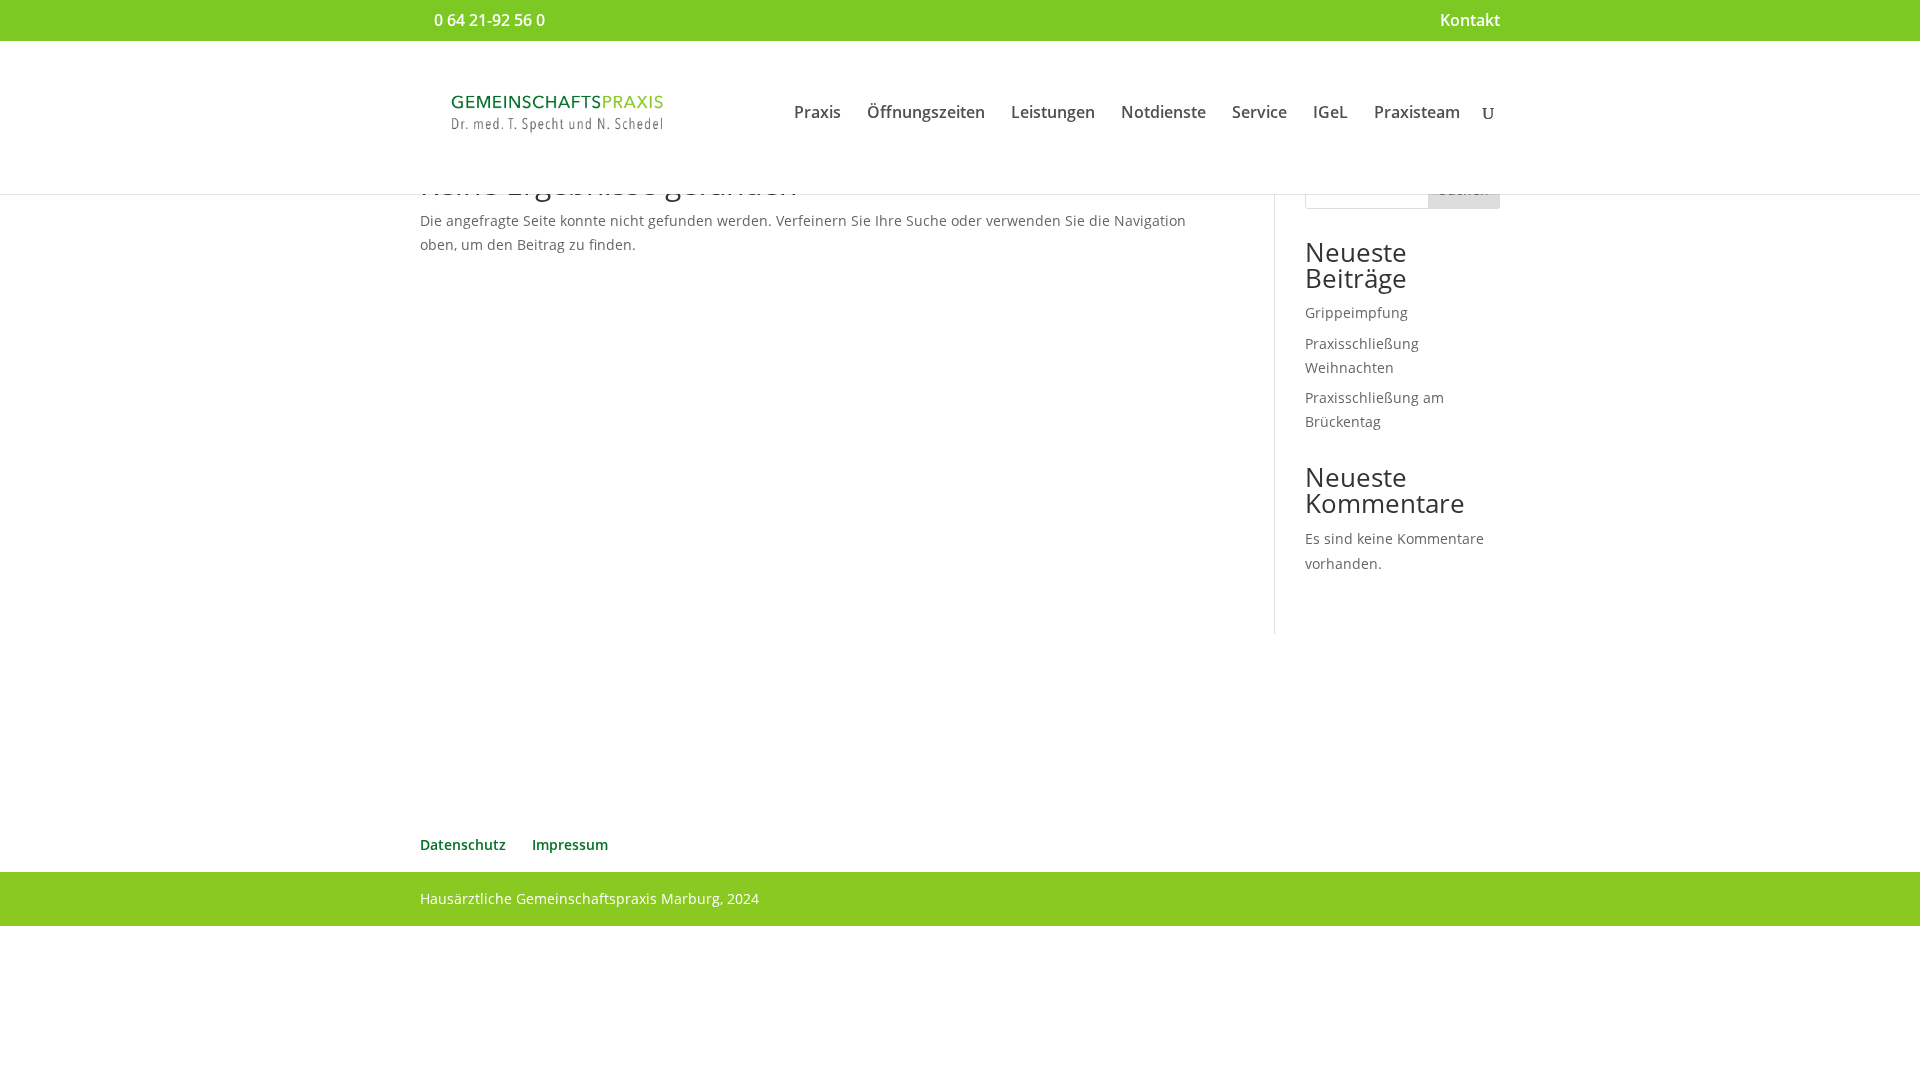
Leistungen (1053, 114)
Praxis (817, 114)
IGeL (1330, 114)
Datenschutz (463, 844)
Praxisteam (1417, 114)
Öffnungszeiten (926, 114)
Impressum (570, 844)
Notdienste (1163, 114)
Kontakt (1470, 21)
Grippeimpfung (1356, 312)
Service (1259, 114)
